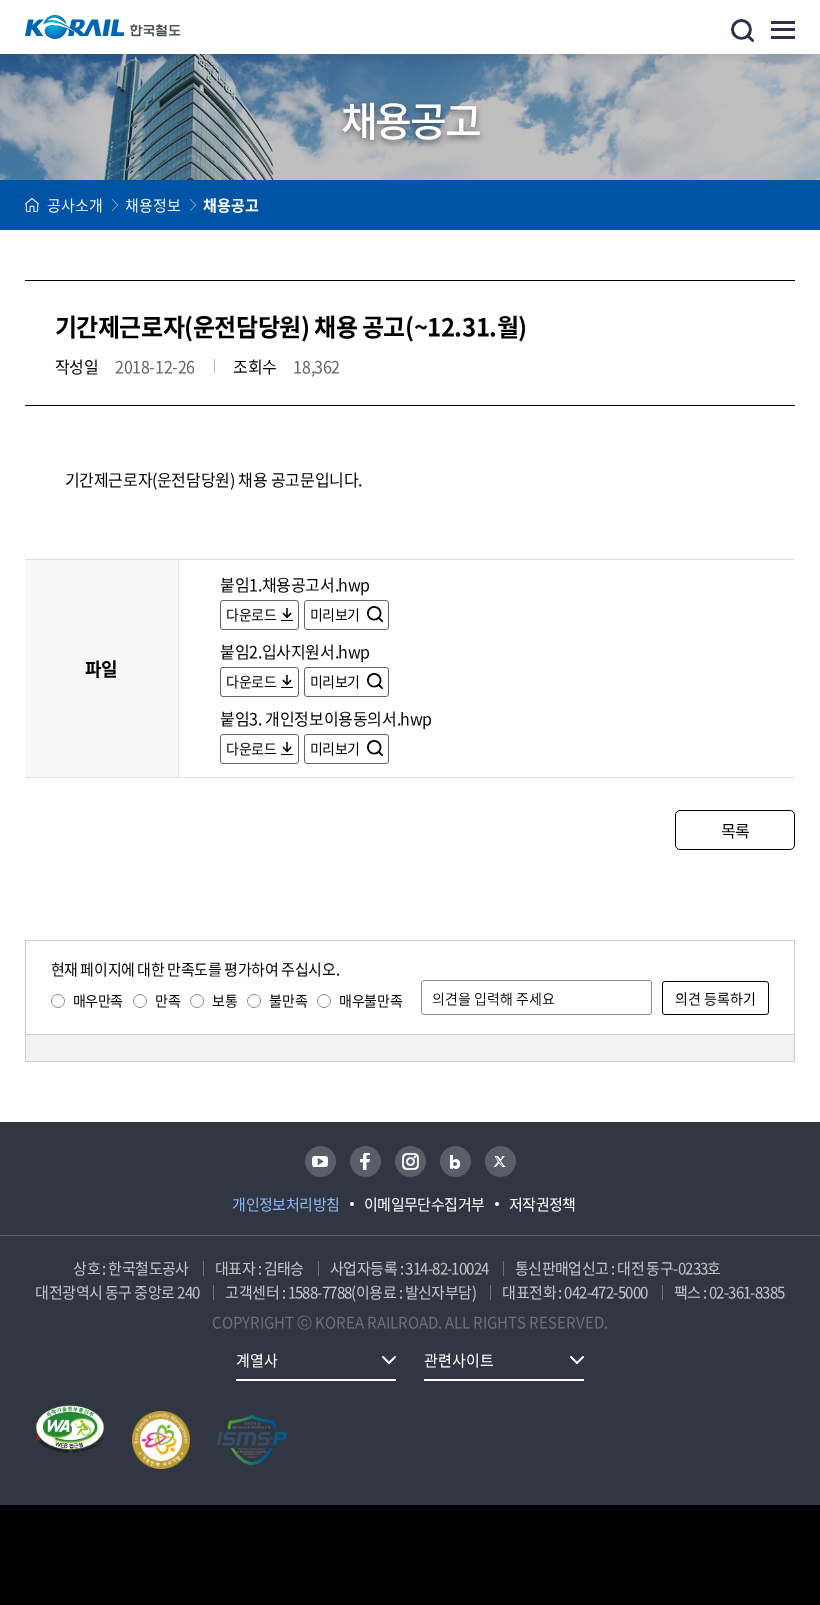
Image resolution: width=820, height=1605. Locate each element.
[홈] (32, 205)
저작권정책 (542, 1204)
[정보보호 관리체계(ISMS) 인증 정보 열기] (252, 1440)
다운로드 (251, 614)
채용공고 (231, 205)
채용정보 (153, 205)
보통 (224, 1000)
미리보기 (336, 614)
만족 (167, 1000)
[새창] (320, 1161)
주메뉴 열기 (783, 30)
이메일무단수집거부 (424, 1204)
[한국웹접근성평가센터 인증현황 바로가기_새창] (70, 1440)
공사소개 (75, 205)
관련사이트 (459, 1360)
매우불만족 (370, 1000)
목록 (735, 830)
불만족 (288, 1000)
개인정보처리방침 (286, 1204)
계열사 (257, 1360)
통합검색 (742, 30)
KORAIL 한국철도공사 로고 (103, 27)
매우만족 (98, 1000)
